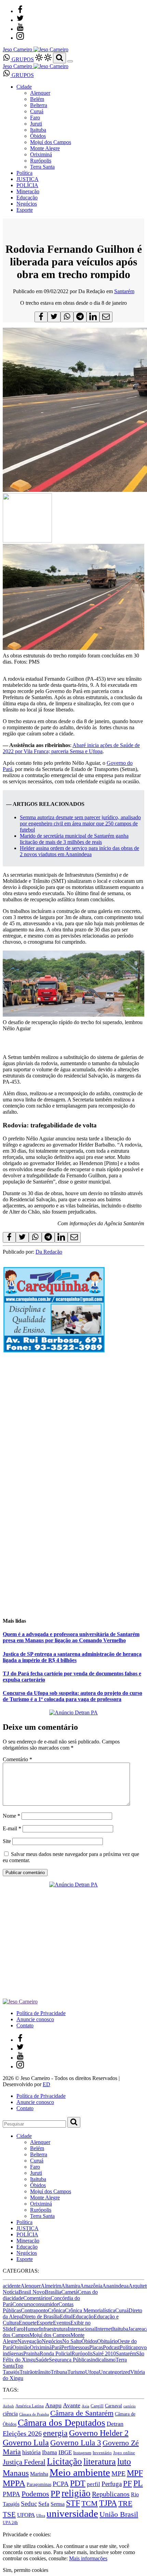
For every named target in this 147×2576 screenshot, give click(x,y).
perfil (93, 2484)
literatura (100, 2462)
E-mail (12, 1828)
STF (73, 2503)
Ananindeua (115, 2286)
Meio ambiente (80, 2472)
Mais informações (88, 2558)
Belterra (39, 105)
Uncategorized (115, 2372)
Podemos (35, 2494)
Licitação (64, 2461)
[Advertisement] (73, 1433)
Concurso (23, 2304)
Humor (31, 2329)
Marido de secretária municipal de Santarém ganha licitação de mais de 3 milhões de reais (74, 839)
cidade (16, 2298)
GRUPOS (22, 59)
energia (55, 2433)
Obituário (107, 2341)
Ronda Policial (56, 2353)
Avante (72, 2405)
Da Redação (49, 1252)
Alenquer (40, 93)
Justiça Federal (24, 2462)
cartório (130, 2406)
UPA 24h (10, 2523)
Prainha (31, 2353)
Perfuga (112, 2484)
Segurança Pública (69, 2360)
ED (46, 2084)
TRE (125, 2503)
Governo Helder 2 (99, 2433)
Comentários (37, 2298)
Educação (27, 198)
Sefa (44, 2504)
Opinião (21, 2347)
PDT (78, 2483)
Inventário (102, 2453)
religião (76, 2493)
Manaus (16, 2473)
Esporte (25, 210)
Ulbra (41, 2516)
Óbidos (38, 136)
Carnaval (113, 2406)
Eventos (62, 2323)
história (31, 2452)
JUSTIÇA (28, 179)
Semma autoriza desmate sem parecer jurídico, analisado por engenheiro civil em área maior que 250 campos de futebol (80, 823)
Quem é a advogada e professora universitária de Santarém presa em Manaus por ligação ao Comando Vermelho (71, 1637)
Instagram (82, 2453)
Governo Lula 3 (76, 2443)
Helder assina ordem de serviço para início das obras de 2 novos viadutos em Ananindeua (79, 851)
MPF (135, 2473)
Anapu (53, 2405)
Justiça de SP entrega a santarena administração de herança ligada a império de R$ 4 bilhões (72, 1657)
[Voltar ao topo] (6, 2528)
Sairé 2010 (104, 2353)
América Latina (30, 2406)
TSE (9, 2514)
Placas (96, 2347)
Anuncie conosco (35, 2019)
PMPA (11, 2494)
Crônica (56, 2310)
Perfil (67, 2347)
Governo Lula (26, 2442)
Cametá (69, 2292)
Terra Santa (42, 167)
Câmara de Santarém (82, 2413)
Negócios (27, 204)
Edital (66, 2317)
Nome (11, 1816)
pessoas (81, 2347)
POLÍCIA (27, 185)
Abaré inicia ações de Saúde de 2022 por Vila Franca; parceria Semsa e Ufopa (71, 748)
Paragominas (39, 2485)
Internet (104, 2329)
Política (24, 173)
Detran (115, 2424)
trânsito (43, 2372)
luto (124, 2462)
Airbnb (8, 2406)
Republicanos (111, 2494)
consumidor (46, 2304)
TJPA (108, 2503)
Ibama (50, 2452)
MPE (118, 2474)
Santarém (124, 291)
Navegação (30, 2341)
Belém (37, 99)
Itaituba (38, 130)
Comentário (17, 1759)
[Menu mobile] (70, 61)
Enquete (28, 2323)
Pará (56, 2347)
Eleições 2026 (22, 2433)
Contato (25, 2025)
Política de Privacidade (41, 2013)
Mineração (28, 191)
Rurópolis (41, 161)
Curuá (37, 111)
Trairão (27, 2372)
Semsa (58, 2504)
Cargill (97, 2406)
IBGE (65, 2452)
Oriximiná (41, 154)
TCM (90, 2503)
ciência (10, 2414)
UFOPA (26, 2515)
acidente (12, 2286)
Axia (85, 2406)
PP (55, 2493)
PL (138, 2483)
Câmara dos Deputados (62, 2423)
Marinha (39, 2474)
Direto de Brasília (41, 2317)
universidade (72, 2513)
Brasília (53, 2292)
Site (7, 1841)
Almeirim (51, 2286)
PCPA (61, 2484)
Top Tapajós (13, 2369)
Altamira (71, 2286)
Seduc (29, 2504)
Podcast (111, 2347)
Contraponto (34, 2310)
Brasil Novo (32, 2292)
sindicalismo (102, 2360)
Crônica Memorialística (90, 2310)
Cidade (24, 87)
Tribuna (59, 2372)
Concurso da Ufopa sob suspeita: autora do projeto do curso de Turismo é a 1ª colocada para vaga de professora (72, 1696)
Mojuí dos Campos (51, 142)
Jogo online (124, 2453)
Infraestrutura (53, 2329)
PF (128, 2483)
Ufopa (92, 2372)
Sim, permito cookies (25, 2570)
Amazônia (91, 2286)
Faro (35, 117)
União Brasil (119, 2514)
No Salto (72, 2341)
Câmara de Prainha (34, 2414)
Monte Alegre (45, 148)
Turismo (76, 2372)
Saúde (42, 2360)
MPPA (14, 2483)
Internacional (82, 2329)
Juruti (36, 124)
